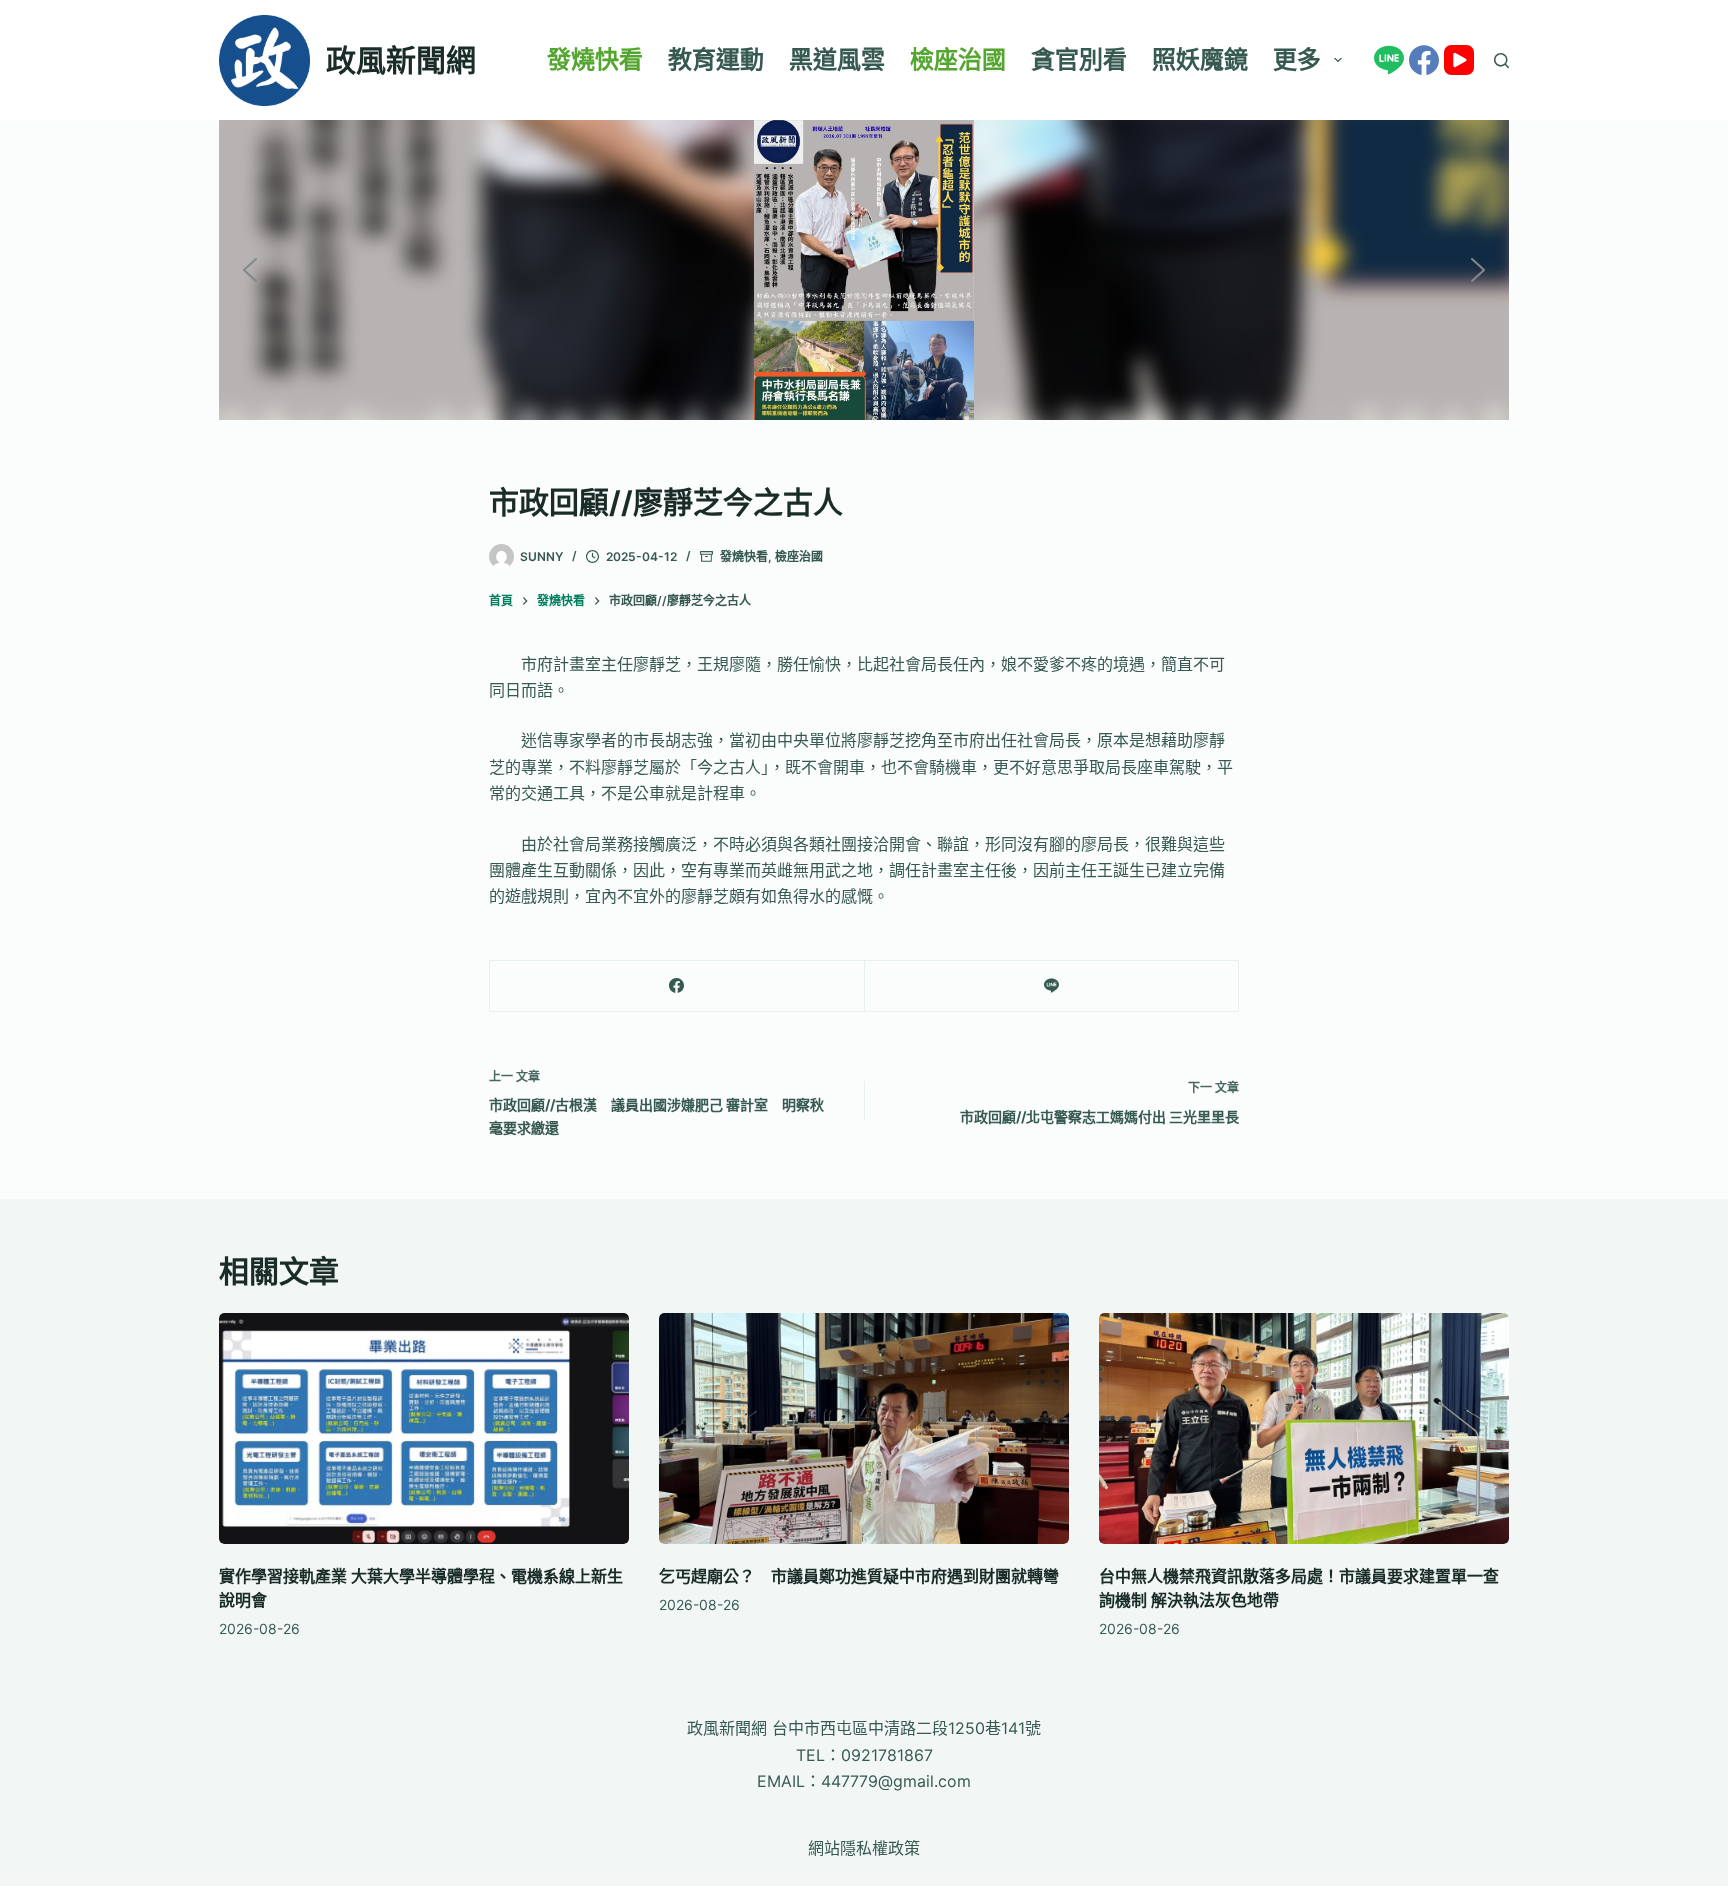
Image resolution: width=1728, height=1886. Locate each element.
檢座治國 (958, 59)
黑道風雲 (837, 59)
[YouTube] (1459, 60)
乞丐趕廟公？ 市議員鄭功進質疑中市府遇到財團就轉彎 (859, 1576)
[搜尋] (1501, 60)
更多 (1297, 59)
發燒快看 (595, 59)
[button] (250, 270)
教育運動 (716, 59)
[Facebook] (1424, 60)
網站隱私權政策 (864, 1848)
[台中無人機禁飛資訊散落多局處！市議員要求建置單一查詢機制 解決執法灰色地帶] (1304, 1428)
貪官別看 (1079, 59)
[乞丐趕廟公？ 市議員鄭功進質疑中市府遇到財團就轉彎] (864, 1428)
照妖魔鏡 (1200, 59)
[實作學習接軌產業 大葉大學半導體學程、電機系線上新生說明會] (424, 1428)
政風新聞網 (401, 60)
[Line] (1389, 60)
